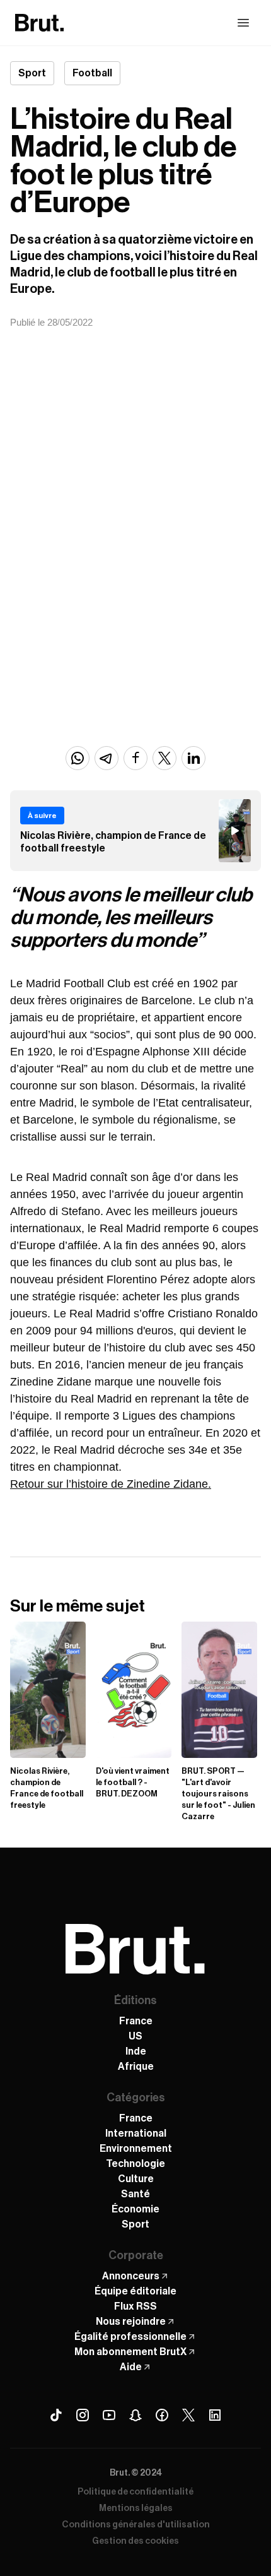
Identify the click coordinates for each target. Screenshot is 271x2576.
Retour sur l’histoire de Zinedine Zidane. (111, 1484)
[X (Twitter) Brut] (188, 2415)
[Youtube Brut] (109, 2415)
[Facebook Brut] (162, 2415)
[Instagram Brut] (83, 2415)
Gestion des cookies (135, 2541)
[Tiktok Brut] (56, 2415)
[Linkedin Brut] (215, 2415)
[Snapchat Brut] (135, 2415)
